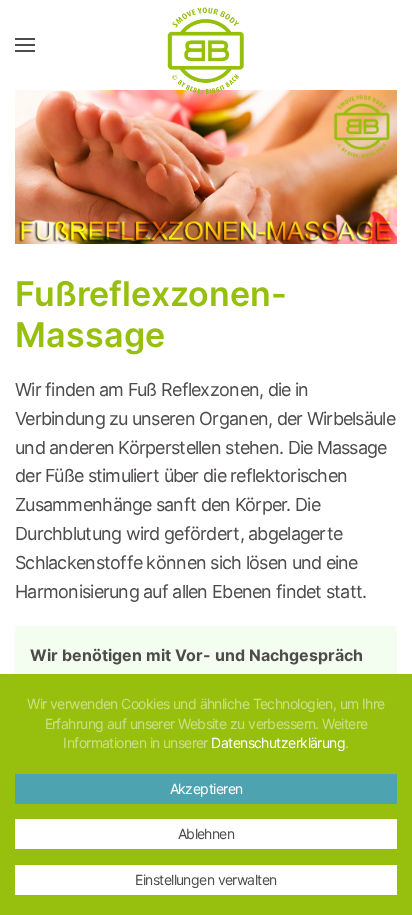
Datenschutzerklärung (278, 742)
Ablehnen (206, 833)
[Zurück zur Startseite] (206, 45)
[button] (25, 45)
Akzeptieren (206, 788)
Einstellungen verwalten (205, 879)
